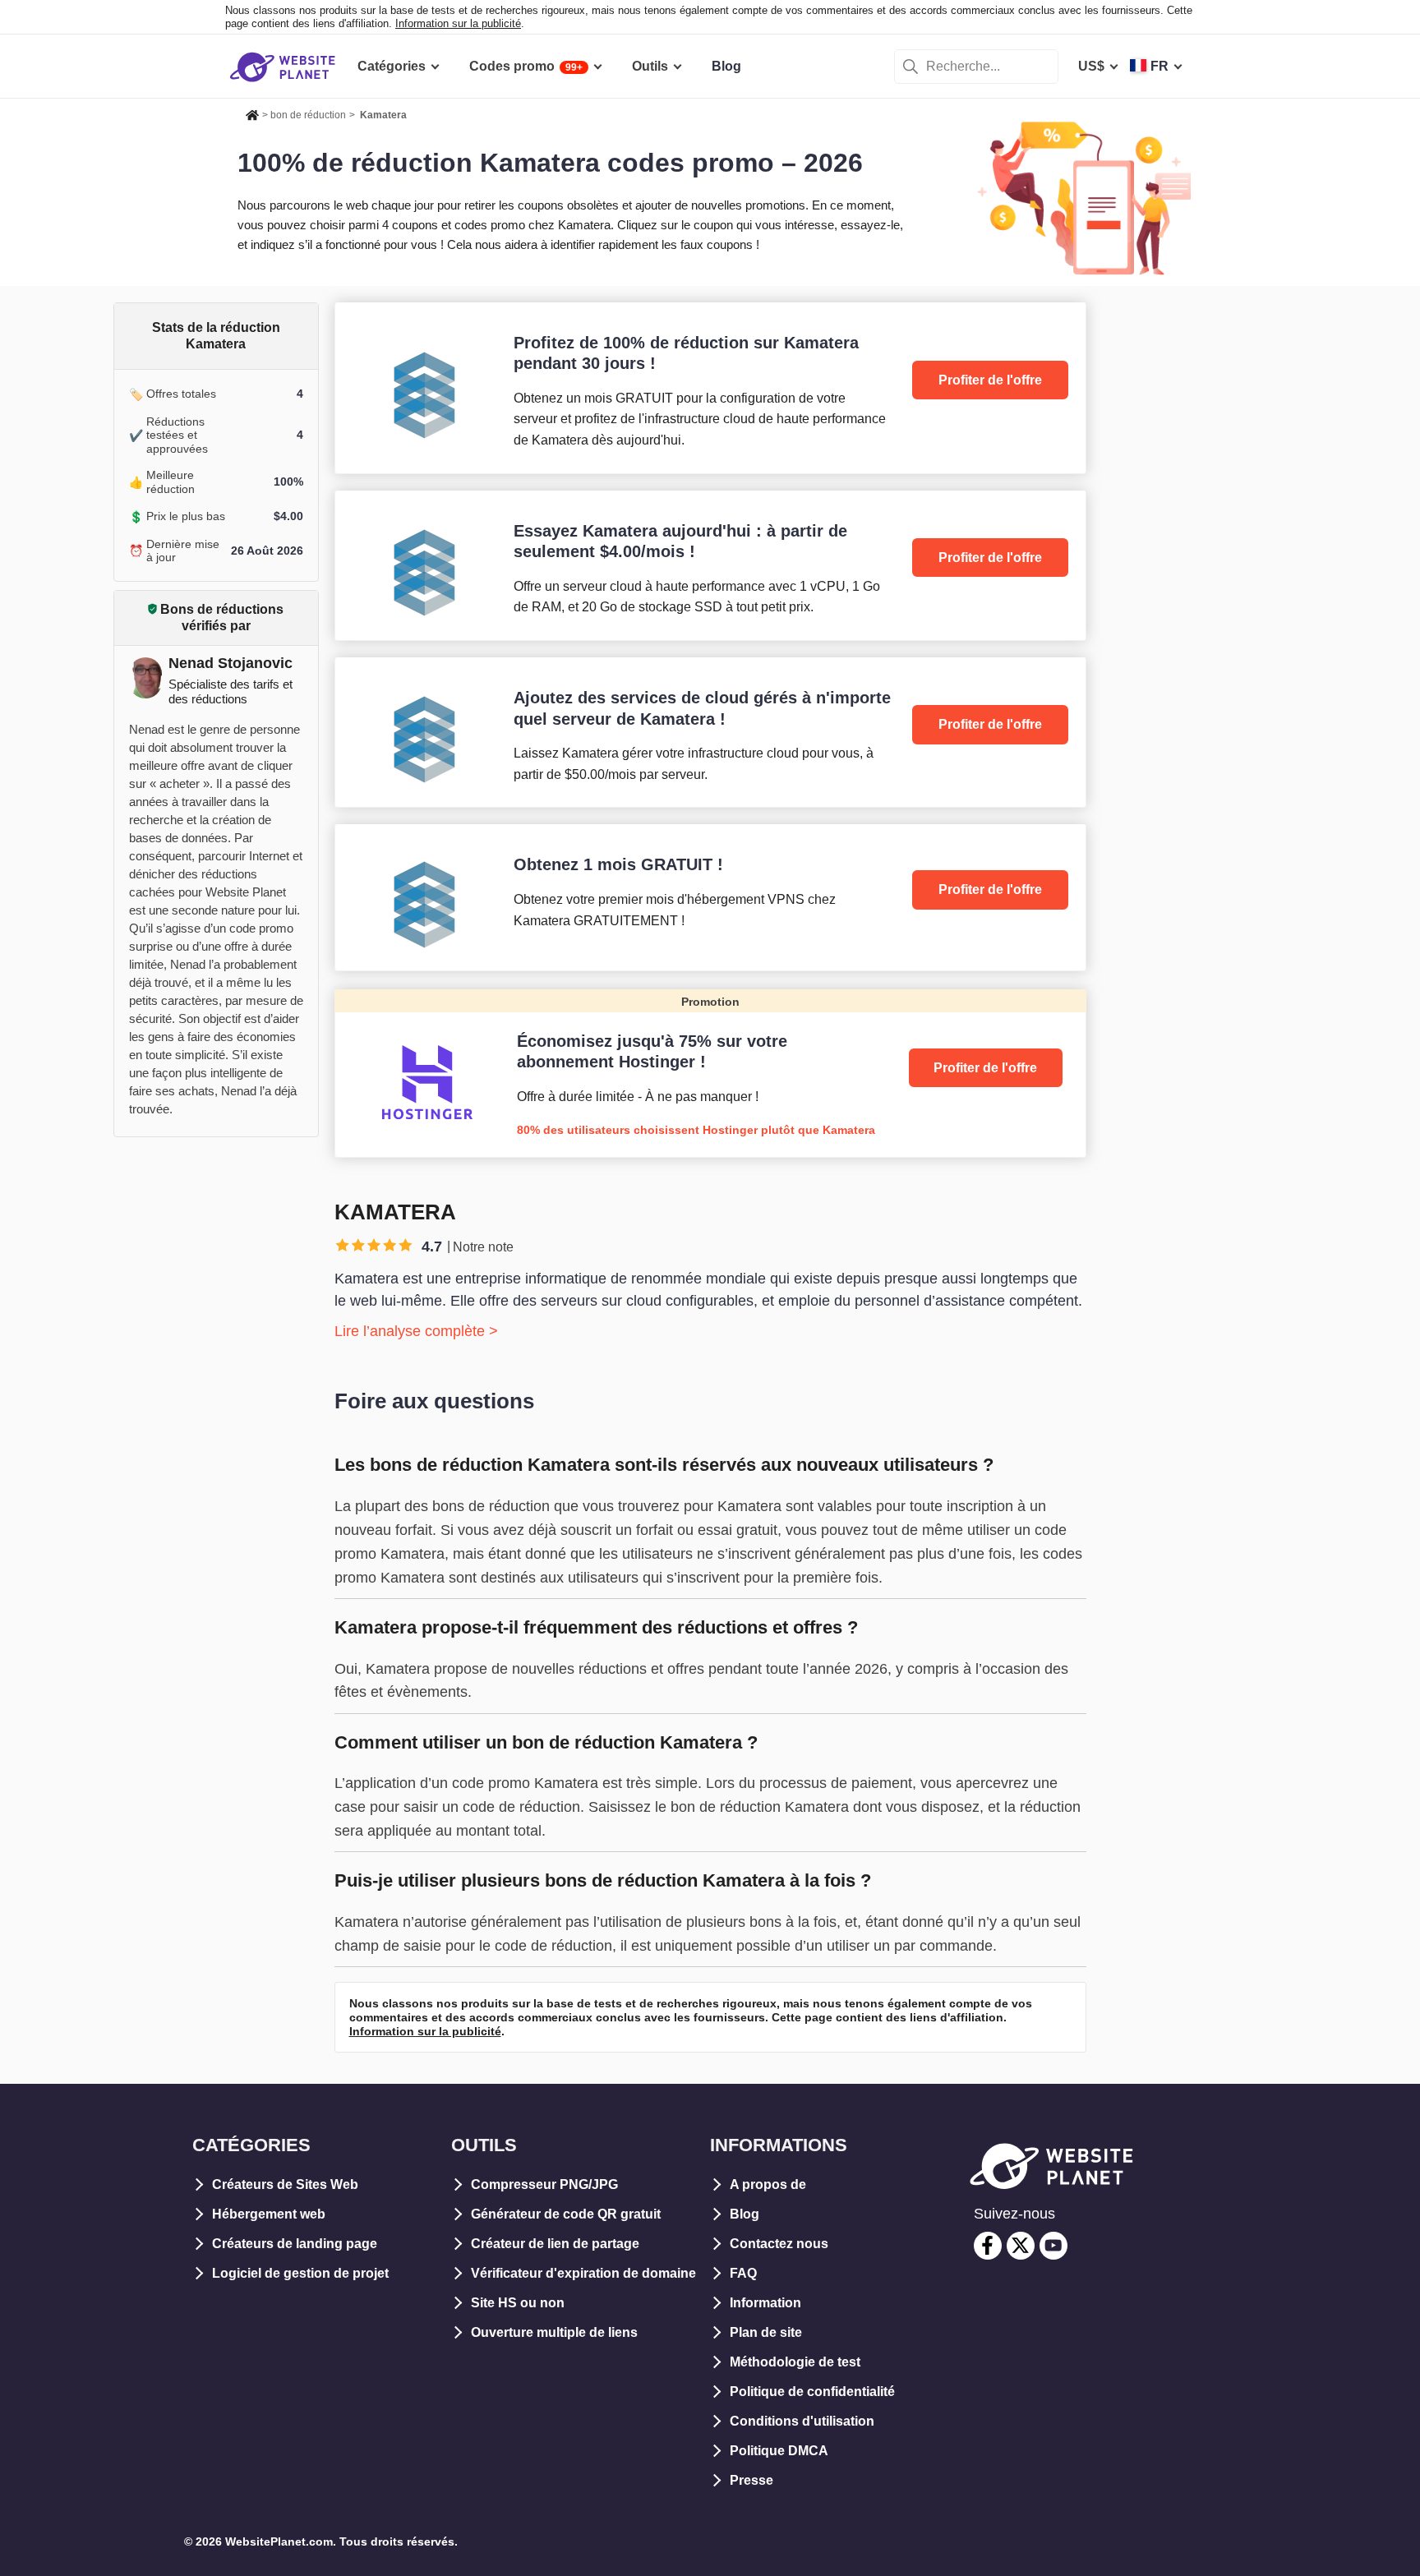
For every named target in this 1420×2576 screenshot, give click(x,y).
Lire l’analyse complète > (416, 1331)
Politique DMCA (779, 2451)
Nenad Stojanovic (231, 663)
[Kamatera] (710, 388)
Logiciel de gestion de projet (300, 2273)
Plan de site (766, 2332)
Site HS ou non (518, 2303)
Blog (745, 2214)
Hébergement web (269, 2214)
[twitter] (1021, 2246)
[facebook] (988, 2246)
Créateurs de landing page (295, 2244)
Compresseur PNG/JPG (544, 2184)
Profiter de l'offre (990, 380)
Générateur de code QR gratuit (566, 2214)
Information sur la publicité (458, 23)
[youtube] (1053, 2246)
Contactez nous (779, 2244)
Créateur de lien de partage (555, 2244)
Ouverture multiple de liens (554, 2332)
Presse (751, 2480)
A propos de (768, 2184)
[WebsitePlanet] (252, 113)
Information (765, 2303)
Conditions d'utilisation (802, 2421)
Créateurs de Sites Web (285, 2184)
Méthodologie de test (795, 2362)
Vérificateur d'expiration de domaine (583, 2273)
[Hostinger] (710, 1073)
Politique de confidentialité (812, 2392)
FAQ (743, 2273)
